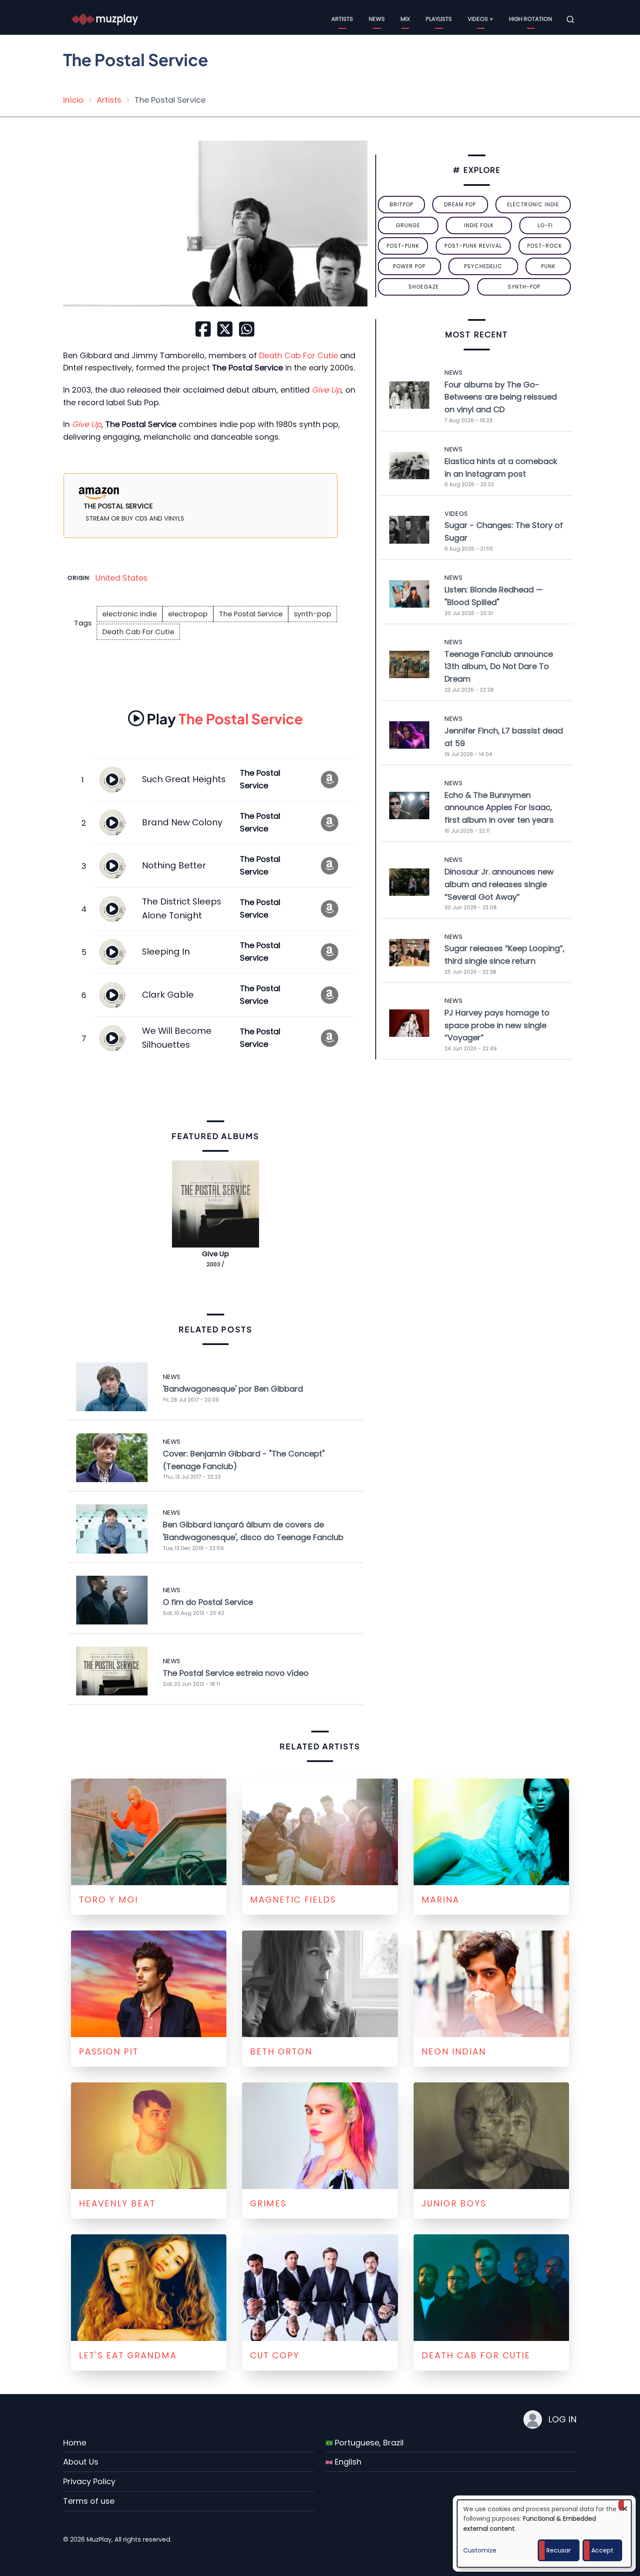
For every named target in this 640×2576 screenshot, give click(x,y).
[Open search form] (570, 20)
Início (73, 100)
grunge (408, 225)
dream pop (460, 204)
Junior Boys (454, 2203)
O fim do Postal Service (208, 1602)
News (377, 19)
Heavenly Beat (117, 2203)
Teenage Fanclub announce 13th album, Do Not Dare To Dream (499, 667)
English (347, 2462)
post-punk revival (473, 246)
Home (75, 2443)
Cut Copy (275, 2355)
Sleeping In (166, 952)
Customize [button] (480, 2550)
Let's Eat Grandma (128, 2355)
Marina (440, 1900)
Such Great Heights (184, 779)
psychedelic (483, 266)
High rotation (531, 19)
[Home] (105, 19)
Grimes (268, 2203)
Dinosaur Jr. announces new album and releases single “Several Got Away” (499, 884)
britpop (401, 204)
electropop (188, 614)
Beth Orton (281, 2051)
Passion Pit (109, 2051)
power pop (409, 266)
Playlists (439, 19)
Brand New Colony (182, 822)
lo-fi (545, 225)
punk (548, 266)
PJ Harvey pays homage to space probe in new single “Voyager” (497, 1025)
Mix (405, 19)
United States (121, 578)
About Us (81, 2462)
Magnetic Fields (293, 1900)
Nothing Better (174, 865)
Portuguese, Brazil (368, 2443)
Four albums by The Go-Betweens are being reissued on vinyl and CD (501, 397)
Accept (602, 2550)
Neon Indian (454, 2051)
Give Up (216, 1254)
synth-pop (313, 614)
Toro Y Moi (108, 1900)
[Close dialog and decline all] (625, 2505)
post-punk (403, 246)
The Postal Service (251, 614)
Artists (342, 19)
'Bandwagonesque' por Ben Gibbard (233, 1389)
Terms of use (89, 2501)
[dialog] (544, 2534)
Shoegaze (424, 287)
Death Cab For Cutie (298, 355)
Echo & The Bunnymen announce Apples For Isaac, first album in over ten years (499, 808)
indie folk (479, 225)
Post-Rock (545, 246)
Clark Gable (168, 995)
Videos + (480, 19)
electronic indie (130, 614)
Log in (563, 2419)
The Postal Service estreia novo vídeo (236, 1673)
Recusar (559, 2550)
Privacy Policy (89, 2481)
